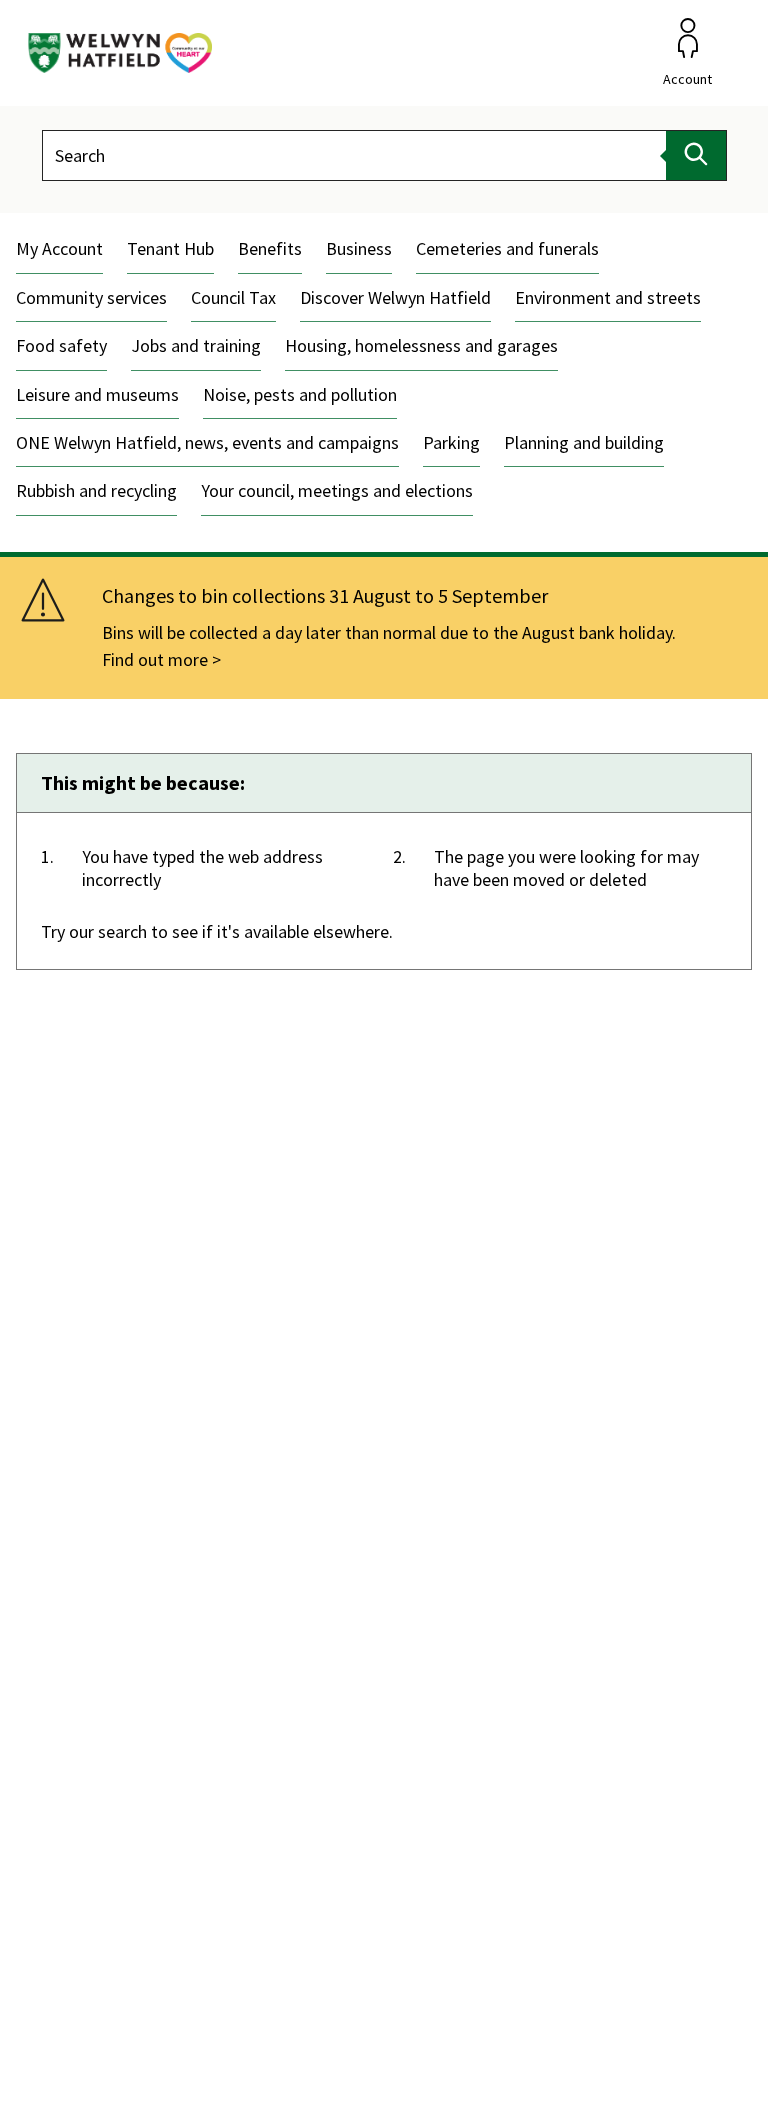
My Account (59, 248)
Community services (91, 297)
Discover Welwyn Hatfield (395, 297)
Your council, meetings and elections (337, 490)
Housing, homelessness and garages (421, 345)
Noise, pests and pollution (300, 394)
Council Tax (233, 297)
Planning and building (584, 442)
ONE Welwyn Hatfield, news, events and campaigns (207, 442)
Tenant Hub (170, 248)
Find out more (155, 659)
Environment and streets (608, 297)
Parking (451, 442)
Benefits (270, 248)
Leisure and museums (97, 394)
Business (359, 248)
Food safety (61, 345)
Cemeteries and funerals (507, 248)
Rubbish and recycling (96, 490)
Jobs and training (196, 345)
